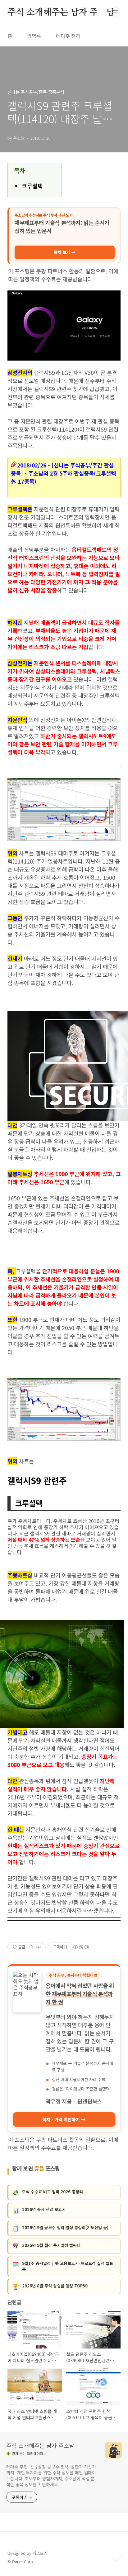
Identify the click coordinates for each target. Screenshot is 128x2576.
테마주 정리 (68, 36)
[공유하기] (31, 1947)
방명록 (34, 36)
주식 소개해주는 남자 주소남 (61, 12)
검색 (102, 12)
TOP (116, 2556)
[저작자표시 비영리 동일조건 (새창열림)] (81, 1947)
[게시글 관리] (39, 1947)
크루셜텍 (32, 186)
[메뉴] (116, 12)
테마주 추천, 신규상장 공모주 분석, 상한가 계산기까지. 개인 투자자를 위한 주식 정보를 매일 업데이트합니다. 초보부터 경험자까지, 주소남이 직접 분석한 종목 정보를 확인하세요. (51, 2475)
